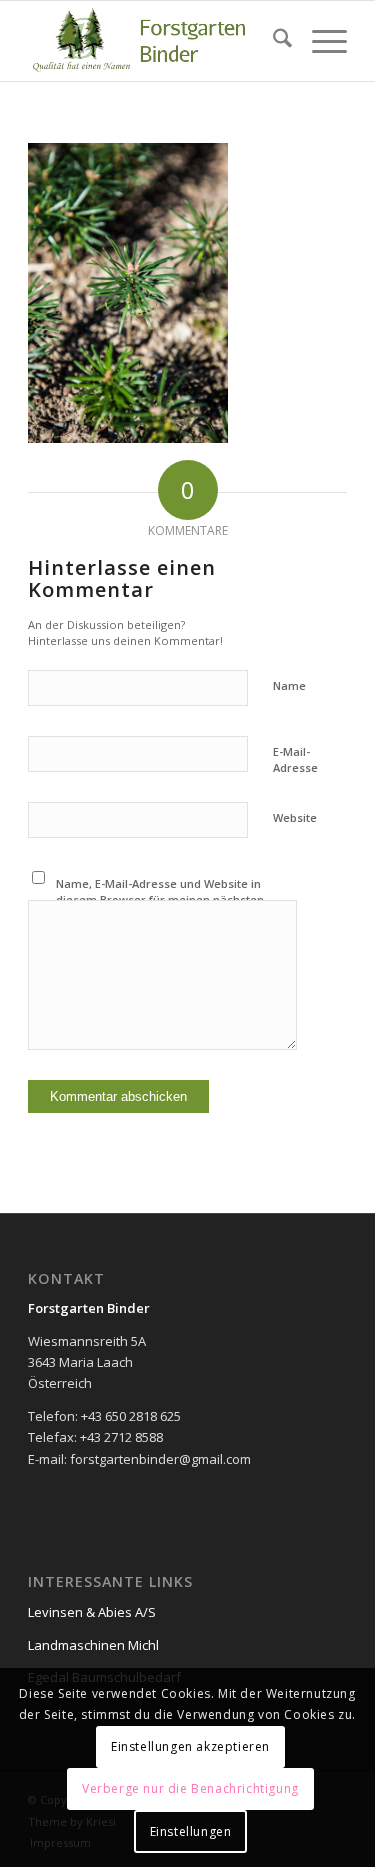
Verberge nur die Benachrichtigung (190, 1788)
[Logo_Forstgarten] (155, 41)
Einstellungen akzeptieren (190, 1746)
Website (295, 817)
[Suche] (272, 41)
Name (289, 685)
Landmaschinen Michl (93, 1645)
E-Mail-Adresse (295, 760)
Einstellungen (191, 1831)
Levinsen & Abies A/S (92, 1612)
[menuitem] (272, 41)
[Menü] (319, 41)
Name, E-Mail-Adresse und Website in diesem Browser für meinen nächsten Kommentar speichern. (160, 900)
